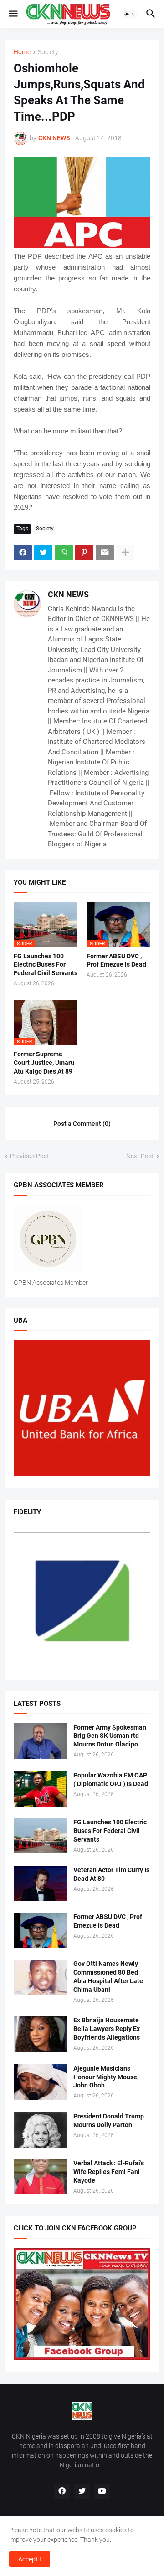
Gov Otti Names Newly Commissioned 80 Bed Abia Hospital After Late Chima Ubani (108, 1977)
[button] (13, 14)
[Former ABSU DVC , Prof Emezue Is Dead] (41, 1930)
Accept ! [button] (30, 2559)
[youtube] (102, 2491)
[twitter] (82, 2491)
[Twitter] (43, 553)
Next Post (140, 1156)
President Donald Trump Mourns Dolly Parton (109, 2120)
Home (22, 52)
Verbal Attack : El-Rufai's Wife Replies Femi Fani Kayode (109, 2172)
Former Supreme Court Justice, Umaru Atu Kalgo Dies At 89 (44, 1063)
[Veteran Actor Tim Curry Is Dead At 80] (41, 1884)
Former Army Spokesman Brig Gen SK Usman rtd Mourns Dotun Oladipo (110, 1736)
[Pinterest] (84, 553)
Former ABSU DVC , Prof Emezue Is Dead (116, 960)
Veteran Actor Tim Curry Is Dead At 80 (111, 1874)
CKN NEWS (68, 594)
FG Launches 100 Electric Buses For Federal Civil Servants (46, 965)
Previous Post (30, 1156)
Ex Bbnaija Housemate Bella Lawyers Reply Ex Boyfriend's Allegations (107, 2029)
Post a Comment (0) (82, 1124)
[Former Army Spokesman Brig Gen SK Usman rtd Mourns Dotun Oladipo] (41, 1741)
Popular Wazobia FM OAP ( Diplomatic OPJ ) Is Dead (111, 1779)
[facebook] (62, 2491)
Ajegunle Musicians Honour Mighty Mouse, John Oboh (106, 2077)
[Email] (105, 553)
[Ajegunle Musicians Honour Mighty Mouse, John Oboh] (41, 2082)
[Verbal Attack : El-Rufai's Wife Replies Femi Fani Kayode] (41, 2177)
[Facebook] (23, 553)
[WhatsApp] (64, 553)
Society (48, 52)
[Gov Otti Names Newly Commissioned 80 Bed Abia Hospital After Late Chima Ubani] (41, 1977)
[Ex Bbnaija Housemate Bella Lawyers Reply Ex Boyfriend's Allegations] (41, 2034)
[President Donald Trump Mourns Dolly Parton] (41, 2130)
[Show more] (125, 553)
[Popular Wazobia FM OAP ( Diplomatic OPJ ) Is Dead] (41, 1789)
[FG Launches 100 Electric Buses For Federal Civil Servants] (41, 1836)
